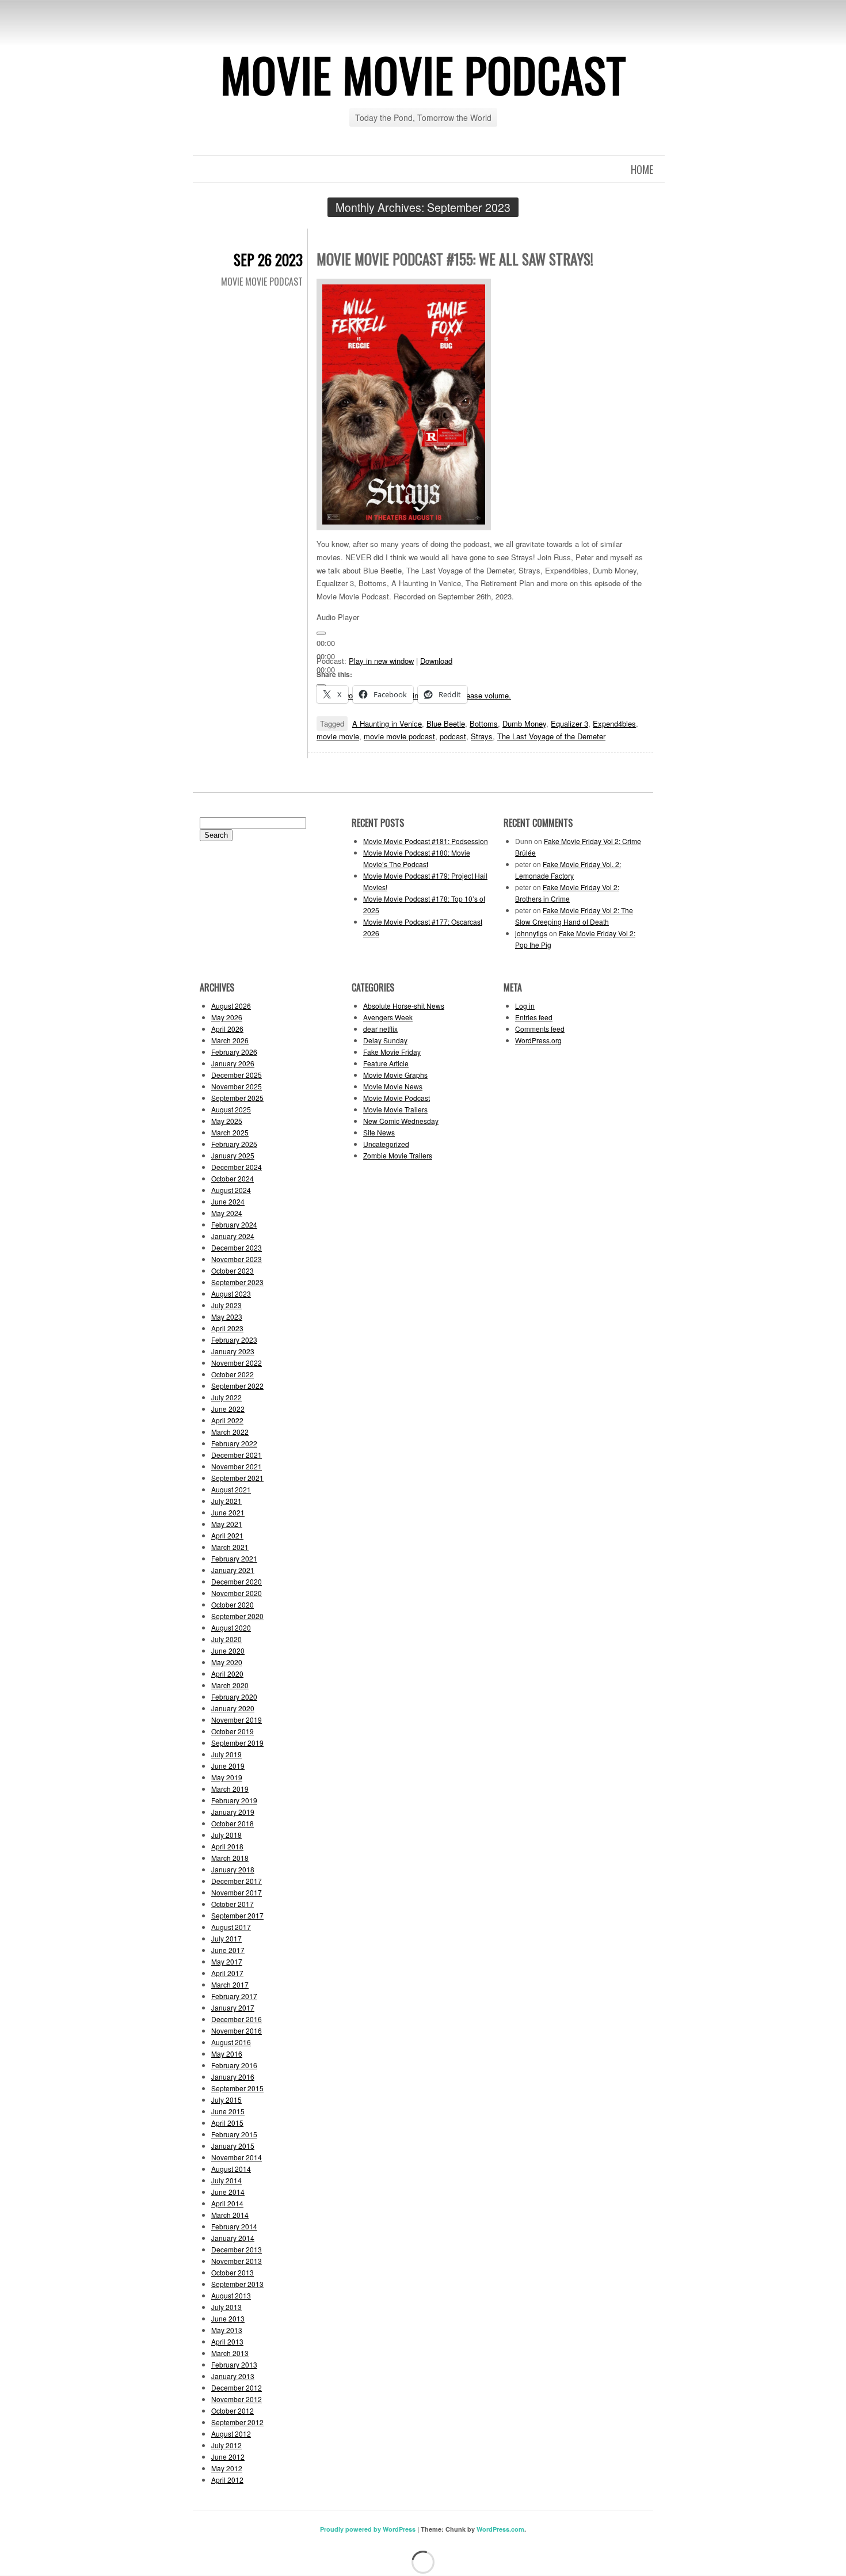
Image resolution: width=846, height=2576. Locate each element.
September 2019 (237, 1743)
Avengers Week (388, 1017)
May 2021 (227, 1524)
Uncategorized (386, 1144)
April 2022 (227, 1420)
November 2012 (237, 2399)
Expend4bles (614, 723)
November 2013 (237, 2261)
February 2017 (234, 1996)
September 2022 (237, 1386)
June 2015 (228, 2111)
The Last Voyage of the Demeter (551, 736)
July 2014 (226, 2180)
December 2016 (237, 2019)
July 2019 (226, 1754)
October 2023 (233, 1270)
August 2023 (231, 1293)
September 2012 (237, 2422)
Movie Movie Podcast (423, 74)
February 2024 (234, 1224)
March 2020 (230, 1685)
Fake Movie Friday (392, 1052)
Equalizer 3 (569, 723)
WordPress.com (500, 2529)
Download (436, 661)
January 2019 (233, 1812)
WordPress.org (538, 1040)
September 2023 (237, 1282)
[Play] (321, 633)
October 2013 (233, 2272)
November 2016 (237, 2030)
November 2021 (237, 1466)
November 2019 (237, 1720)
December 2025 (237, 1075)
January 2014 (233, 2238)
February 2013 (234, 2364)
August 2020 (231, 1627)
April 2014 (227, 2203)
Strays (482, 736)
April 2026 (227, 1029)
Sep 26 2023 (268, 259)
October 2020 (233, 1604)
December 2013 (237, 2249)
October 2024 (233, 1178)
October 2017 (233, 1904)
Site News (379, 1132)
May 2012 (227, 2468)
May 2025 (227, 1121)
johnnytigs (531, 933)
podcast (453, 736)
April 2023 (227, 1328)
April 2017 (227, 1973)
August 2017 (231, 1927)
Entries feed (534, 1017)
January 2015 (233, 2146)
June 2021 (228, 1512)
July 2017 (226, 1938)
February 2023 (234, 1340)
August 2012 (231, 2433)
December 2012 (237, 2387)
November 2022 (237, 1363)
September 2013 (237, 2284)
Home (642, 169)
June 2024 (228, 1201)
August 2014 (231, 2169)
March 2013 (230, 2353)
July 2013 (226, 2307)
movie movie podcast (399, 736)
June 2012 (228, 2457)
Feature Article (386, 1063)
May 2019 (227, 1777)
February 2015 (234, 2134)
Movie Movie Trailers (395, 1109)
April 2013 (227, 2341)
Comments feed (540, 1029)
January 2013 (233, 2376)
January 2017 (233, 2007)
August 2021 (231, 1489)
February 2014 (234, 2226)
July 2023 (226, 1305)
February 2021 (234, 1558)
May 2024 (227, 1213)
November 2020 (237, 1593)
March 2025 (230, 1132)
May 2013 (227, 2330)
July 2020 (226, 1639)
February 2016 (234, 2065)
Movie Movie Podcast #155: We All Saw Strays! (455, 259)
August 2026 (231, 1006)
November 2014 (237, 2157)
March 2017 (230, 1984)
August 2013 (231, 2295)
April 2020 (227, 1673)
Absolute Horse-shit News (404, 1006)
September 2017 (237, 1915)
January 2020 (233, 1708)
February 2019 (234, 1800)
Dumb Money (524, 723)
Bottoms (484, 723)
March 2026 (230, 1040)
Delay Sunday (385, 1040)
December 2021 (237, 1455)
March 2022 (230, 1432)
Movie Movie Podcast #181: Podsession (426, 841)
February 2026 (234, 1052)
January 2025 (233, 1155)
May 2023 (227, 1317)
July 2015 (226, 2100)
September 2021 (237, 1478)
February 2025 (234, 1144)
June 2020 (228, 1650)
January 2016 (233, 2077)
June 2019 (228, 1766)
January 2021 (233, 1570)
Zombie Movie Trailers (398, 1155)
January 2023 (233, 1351)
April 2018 (227, 1846)
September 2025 (237, 1098)
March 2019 (230, 1789)
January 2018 (233, 1869)
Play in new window (381, 661)
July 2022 (226, 1397)
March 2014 (230, 2215)
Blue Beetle (446, 723)
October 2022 (233, 1374)
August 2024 (231, 1190)
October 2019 (233, 1731)
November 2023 (237, 1259)
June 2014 (228, 2192)
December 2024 (237, 1167)
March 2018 (230, 1858)
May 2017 (227, 1961)
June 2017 (228, 1950)
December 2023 (237, 1247)
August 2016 (231, 2042)
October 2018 (233, 1823)
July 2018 (226, 1835)
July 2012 (226, 2445)
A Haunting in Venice (387, 723)
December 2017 (237, 1881)
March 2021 (230, 1547)
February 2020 (234, 1697)
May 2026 (227, 1017)
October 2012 (233, 2410)
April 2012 (227, 2480)
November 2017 (237, 1892)
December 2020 (237, 1581)
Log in (525, 1006)
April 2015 (227, 2123)
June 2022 (228, 1409)
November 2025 (237, 1086)
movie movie (338, 736)
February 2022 (234, 1443)
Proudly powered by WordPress (368, 2529)
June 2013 (228, 2318)
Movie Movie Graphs (395, 1075)
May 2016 (227, 2053)
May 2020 (227, 1662)
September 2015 (237, 2088)
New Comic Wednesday (401, 1121)
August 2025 (231, 1109)
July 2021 (226, 1501)
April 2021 (227, 1535)
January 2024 (233, 1236)
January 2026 (233, 1063)
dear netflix (380, 1029)
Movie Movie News (393, 1086)
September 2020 (237, 1616)
